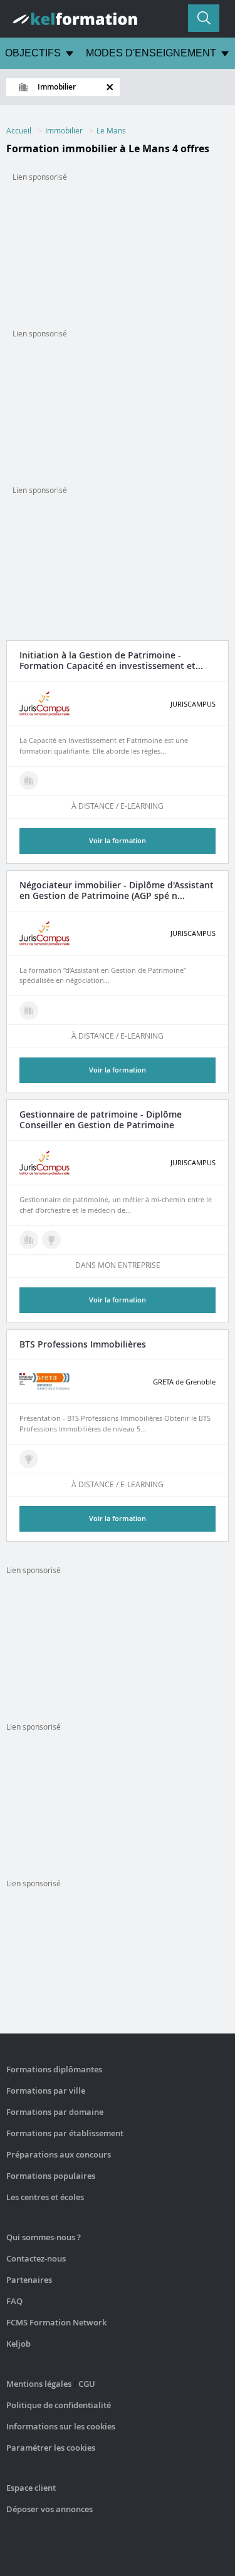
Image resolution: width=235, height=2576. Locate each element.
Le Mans (111, 130)
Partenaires (29, 2280)
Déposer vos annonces (50, 2509)
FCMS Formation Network (56, 2322)
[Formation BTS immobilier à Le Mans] (29, 1459)
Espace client (31, 2488)
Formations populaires (51, 2176)
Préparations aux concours (59, 2154)
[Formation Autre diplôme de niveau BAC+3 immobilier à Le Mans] (51, 1240)
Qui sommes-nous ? (44, 2237)
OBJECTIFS (33, 53)
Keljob (18, 2344)
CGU (87, 2384)
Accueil (19, 130)
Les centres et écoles (45, 2197)
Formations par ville (46, 2090)
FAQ (14, 2301)
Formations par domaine (55, 2112)
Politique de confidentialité (59, 2405)
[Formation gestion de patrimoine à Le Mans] (29, 781)
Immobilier (64, 130)
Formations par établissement (65, 2133)
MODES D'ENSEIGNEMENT (151, 53)
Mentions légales (39, 2384)
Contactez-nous (36, 2258)
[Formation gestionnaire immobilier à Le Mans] (29, 1010)
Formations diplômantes (54, 2069)
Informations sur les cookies (61, 2426)
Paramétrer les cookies (51, 2448)
